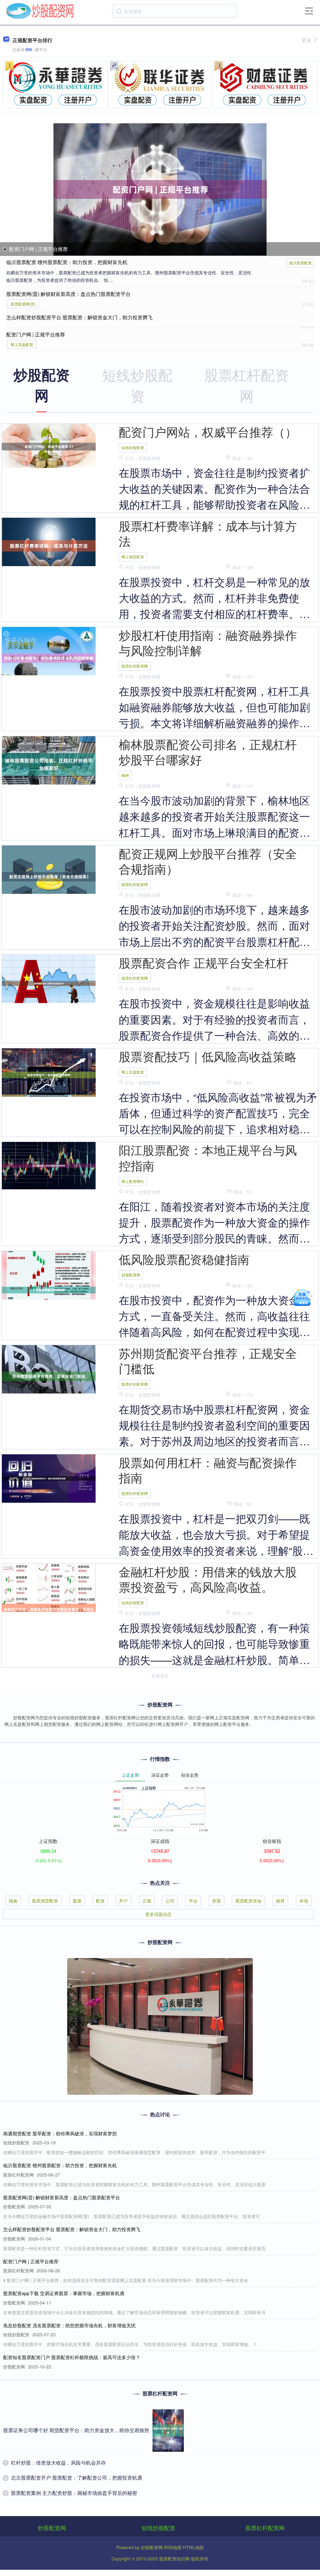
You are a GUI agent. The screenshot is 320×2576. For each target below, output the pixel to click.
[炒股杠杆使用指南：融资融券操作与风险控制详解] (49, 657)
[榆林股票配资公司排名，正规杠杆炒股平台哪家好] (49, 763)
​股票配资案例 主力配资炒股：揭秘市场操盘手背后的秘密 (74, 2493)
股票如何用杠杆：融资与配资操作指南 (208, 1470)
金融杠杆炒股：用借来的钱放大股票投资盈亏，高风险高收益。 (208, 1579)
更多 (307, 40)
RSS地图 (173, 2547)
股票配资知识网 (174, 2559)
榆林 (125, 775)
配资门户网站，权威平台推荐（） (208, 431)
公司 (170, 1901)
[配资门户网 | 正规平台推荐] (160, 190)
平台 (193, 1901)
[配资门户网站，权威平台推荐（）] (49, 446)
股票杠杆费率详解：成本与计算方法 (208, 533)
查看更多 (160, 1676)
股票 (77, 1901)
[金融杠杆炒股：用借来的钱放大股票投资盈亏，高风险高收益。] (49, 1612)
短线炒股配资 (133, 447)
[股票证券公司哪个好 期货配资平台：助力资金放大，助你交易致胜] (168, 2431)
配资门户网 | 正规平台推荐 (38, 249)
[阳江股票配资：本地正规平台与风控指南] (49, 1165)
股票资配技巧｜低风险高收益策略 (208, 1056)
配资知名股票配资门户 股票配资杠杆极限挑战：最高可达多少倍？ (72, 2357)
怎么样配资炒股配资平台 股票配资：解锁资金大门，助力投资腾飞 (79, 317)
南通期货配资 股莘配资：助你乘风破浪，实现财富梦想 (60, 2133)
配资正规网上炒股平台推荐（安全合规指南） (208, 861)
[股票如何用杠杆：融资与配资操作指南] (49, 1478)
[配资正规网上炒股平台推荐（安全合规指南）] (49, 876)
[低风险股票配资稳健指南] (49, 1289)
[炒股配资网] (40, 10)
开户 (123, 1901)
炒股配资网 (131, 1275)
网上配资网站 (133, 1181)
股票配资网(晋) (23, 304)
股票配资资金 (248, 1901)
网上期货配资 (133, 557)
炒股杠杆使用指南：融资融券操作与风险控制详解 (208, 642)
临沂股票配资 (300, 263)
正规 (147, 1901)
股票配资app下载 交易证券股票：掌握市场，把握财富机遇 (64, 2293)
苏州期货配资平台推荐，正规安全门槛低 (208, 1361)
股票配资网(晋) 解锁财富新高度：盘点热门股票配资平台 (68, 294)
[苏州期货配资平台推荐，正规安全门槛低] (49, 1375)
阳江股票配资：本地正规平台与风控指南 (208, 1157)
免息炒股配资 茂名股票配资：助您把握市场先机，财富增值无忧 (69, 2325)
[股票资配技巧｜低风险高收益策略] (49, 1074)
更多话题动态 (158, 1914)
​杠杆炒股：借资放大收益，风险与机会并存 (58, 2463)
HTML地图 (193, 2547)
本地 (304, 1901)
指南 (13, 1901)
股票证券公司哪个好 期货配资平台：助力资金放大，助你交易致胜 (76, 2430)
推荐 (280, 1901)
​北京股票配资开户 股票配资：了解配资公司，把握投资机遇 (77, 2478)
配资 (100, 1901)
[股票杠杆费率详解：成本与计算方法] (49, 545)
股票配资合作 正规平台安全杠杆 (204, 962)
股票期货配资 (45, 1901)
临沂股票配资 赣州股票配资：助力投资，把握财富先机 (67, 262)
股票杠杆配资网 (135, 666)
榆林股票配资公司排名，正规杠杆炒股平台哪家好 (208, 752)
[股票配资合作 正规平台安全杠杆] (49, 983)
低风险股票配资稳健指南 (184, 1259)
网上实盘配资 (22, 344)
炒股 (217, 1901)
